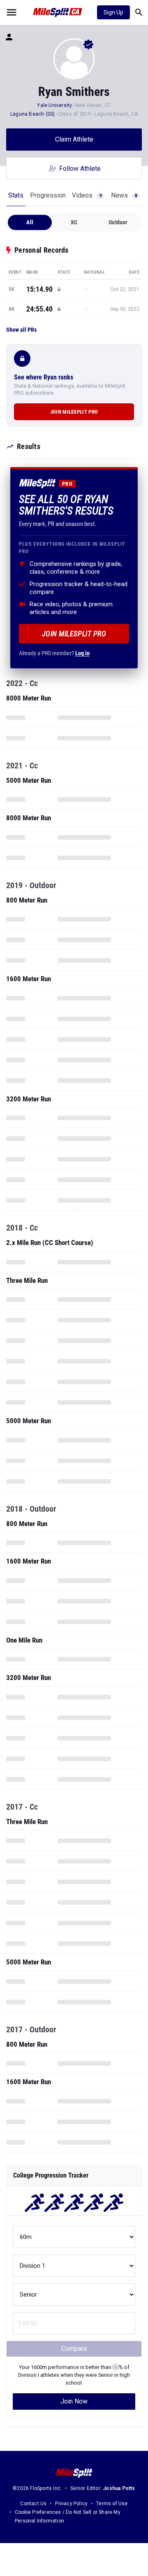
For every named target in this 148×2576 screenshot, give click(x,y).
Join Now (74, 2401)
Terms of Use (112, 2504)
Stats (16, 195)
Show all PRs (21, 330)
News (124, 195)
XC (74, 222)
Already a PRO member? (54, 653)
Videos (87, 195)
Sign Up (113, 12)
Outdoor (118, 222)
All (30, 222)
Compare (74, 2349)
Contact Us (33, 2504)
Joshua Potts (119, 2488)
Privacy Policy (71, 2504)
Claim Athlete (74, 139)
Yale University (54, 105)
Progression (48, 195)
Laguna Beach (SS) (32, 114)
